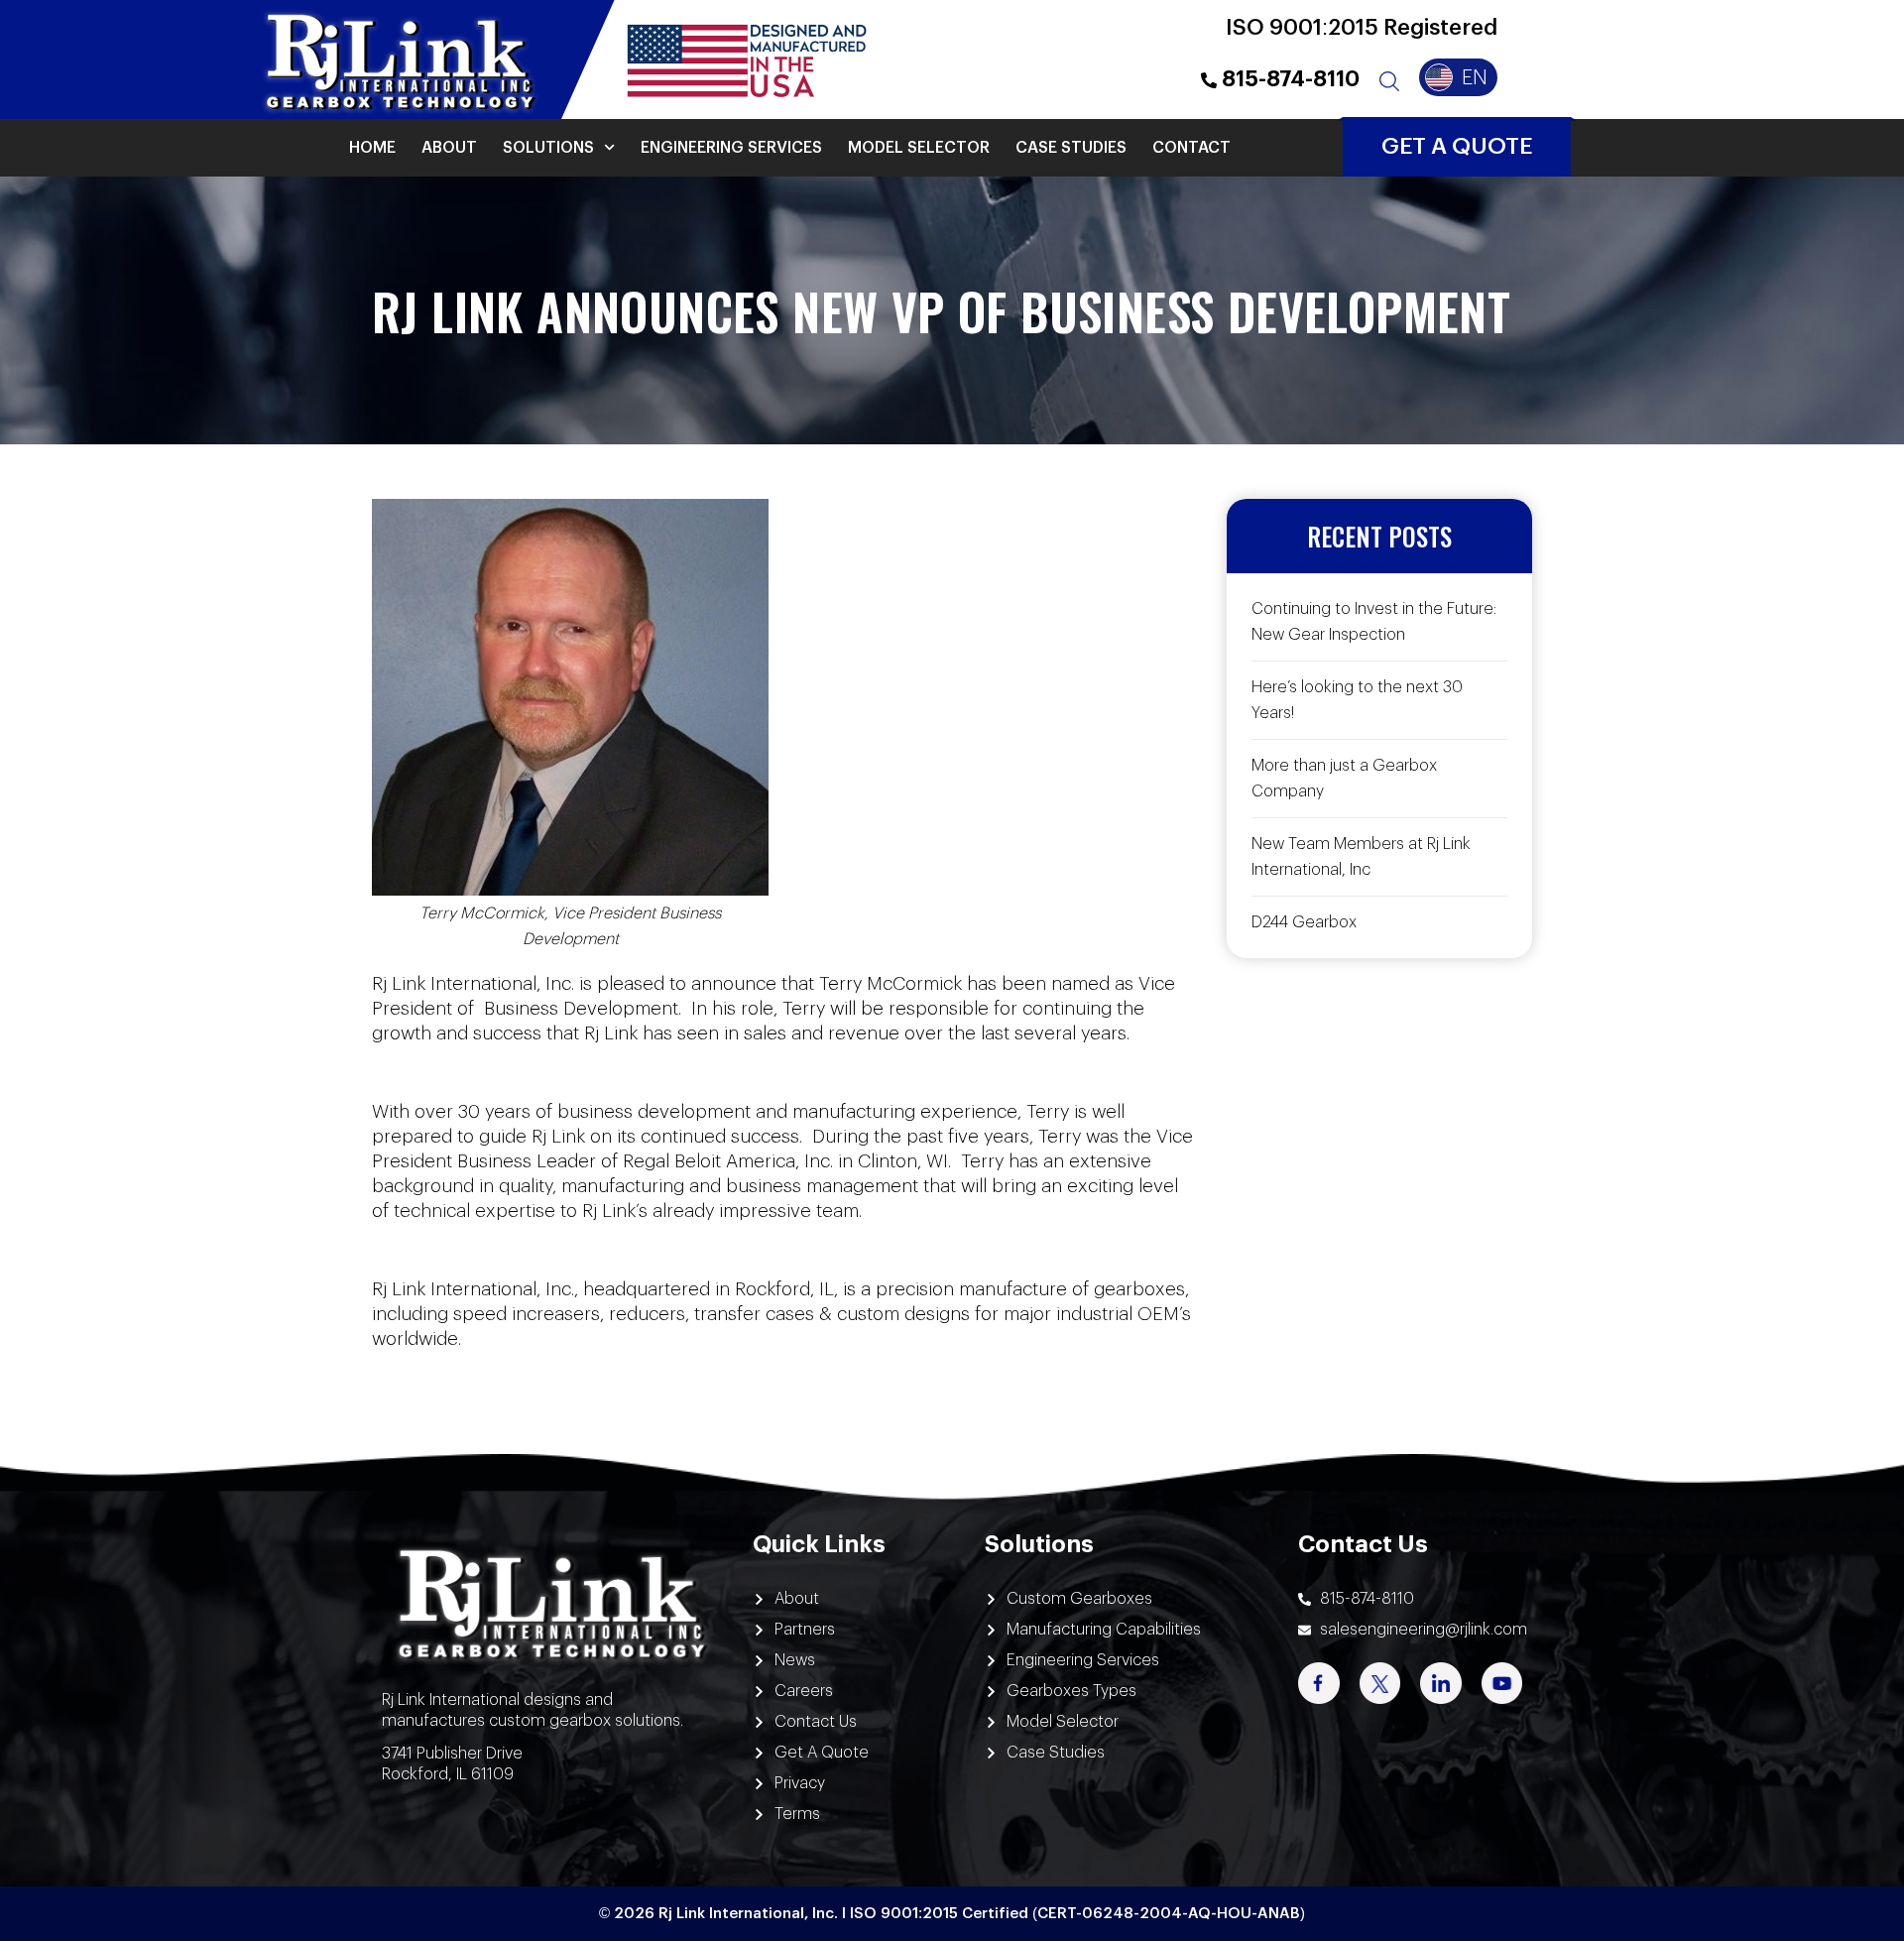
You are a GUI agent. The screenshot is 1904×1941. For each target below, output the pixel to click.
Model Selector (919, 148)
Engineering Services (731, 148)
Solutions (548, 148)
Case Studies (1071, 148)
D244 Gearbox (1304, 922)
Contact (1191, 148)
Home (372, 148)
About (449, 148)
